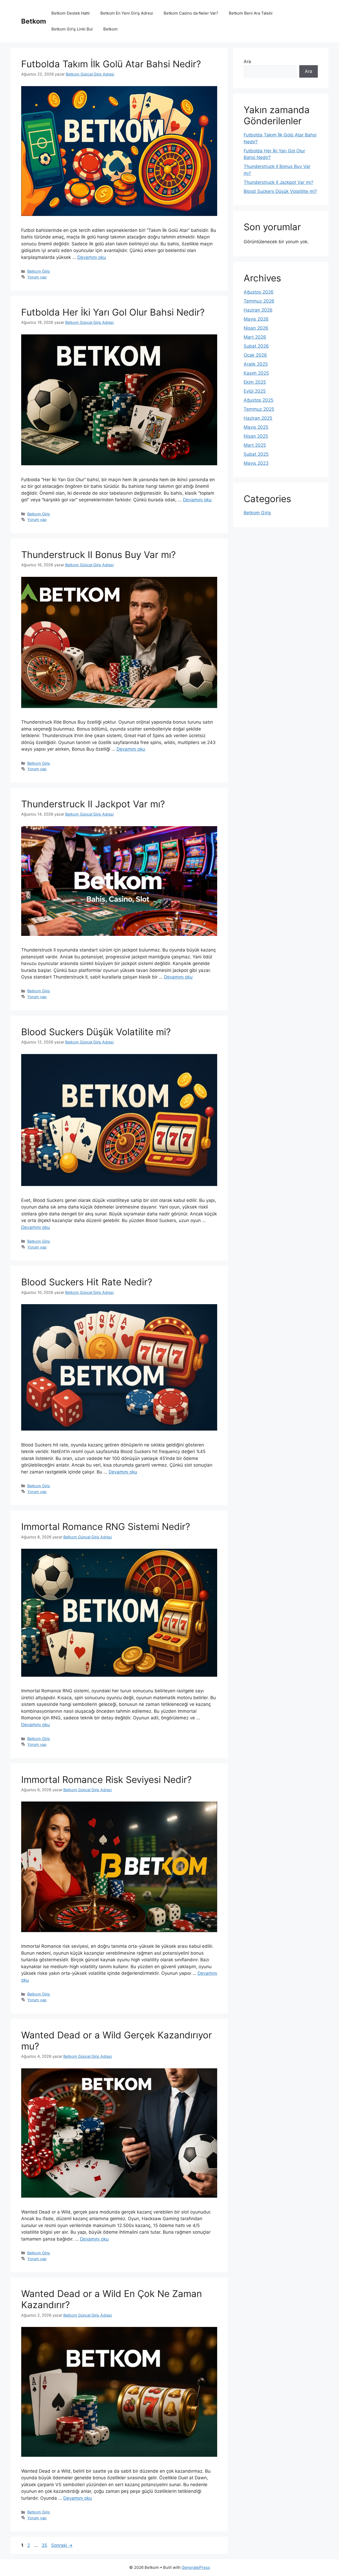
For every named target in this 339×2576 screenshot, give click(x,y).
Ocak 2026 (255, 355)
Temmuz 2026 (259, 301)
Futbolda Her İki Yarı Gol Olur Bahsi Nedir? (113, 312)
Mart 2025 (255, 445)
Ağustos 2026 (259, 292)
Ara (247, 61)
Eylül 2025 (255, 391)
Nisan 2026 (256, 328)
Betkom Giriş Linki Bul (72, 29)
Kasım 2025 (256, 373)
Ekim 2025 (255, 382)
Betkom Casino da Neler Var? (191, 13)
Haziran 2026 (258, 310)
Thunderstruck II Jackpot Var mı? (93, 804)
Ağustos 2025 (258, 400)
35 (45, 2545)
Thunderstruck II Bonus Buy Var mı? (99, 555)
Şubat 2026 (256, 346)
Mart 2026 (255, 337)
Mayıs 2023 (256, 463)
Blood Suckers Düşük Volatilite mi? (96, 1032)
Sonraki (62, 2545)
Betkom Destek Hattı (71, 13)
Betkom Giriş (39, 271)
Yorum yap (37, 277)
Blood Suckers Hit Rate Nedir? (87, 1282)
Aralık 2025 (256, 364)
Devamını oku (92, 257)
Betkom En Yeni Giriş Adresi (127, 13)
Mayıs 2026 (256, 319)
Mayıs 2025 (256, 427)
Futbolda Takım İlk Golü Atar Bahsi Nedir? (111, 64)
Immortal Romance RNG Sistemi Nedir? (106, 1526)
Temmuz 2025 (259, 409)
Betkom (34, 21)
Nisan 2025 (256, 436)
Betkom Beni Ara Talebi (251, 13)
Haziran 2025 (258, 418)
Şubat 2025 (256, 454)
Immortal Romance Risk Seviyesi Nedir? (106, 1780)
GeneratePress (196, 2567)
